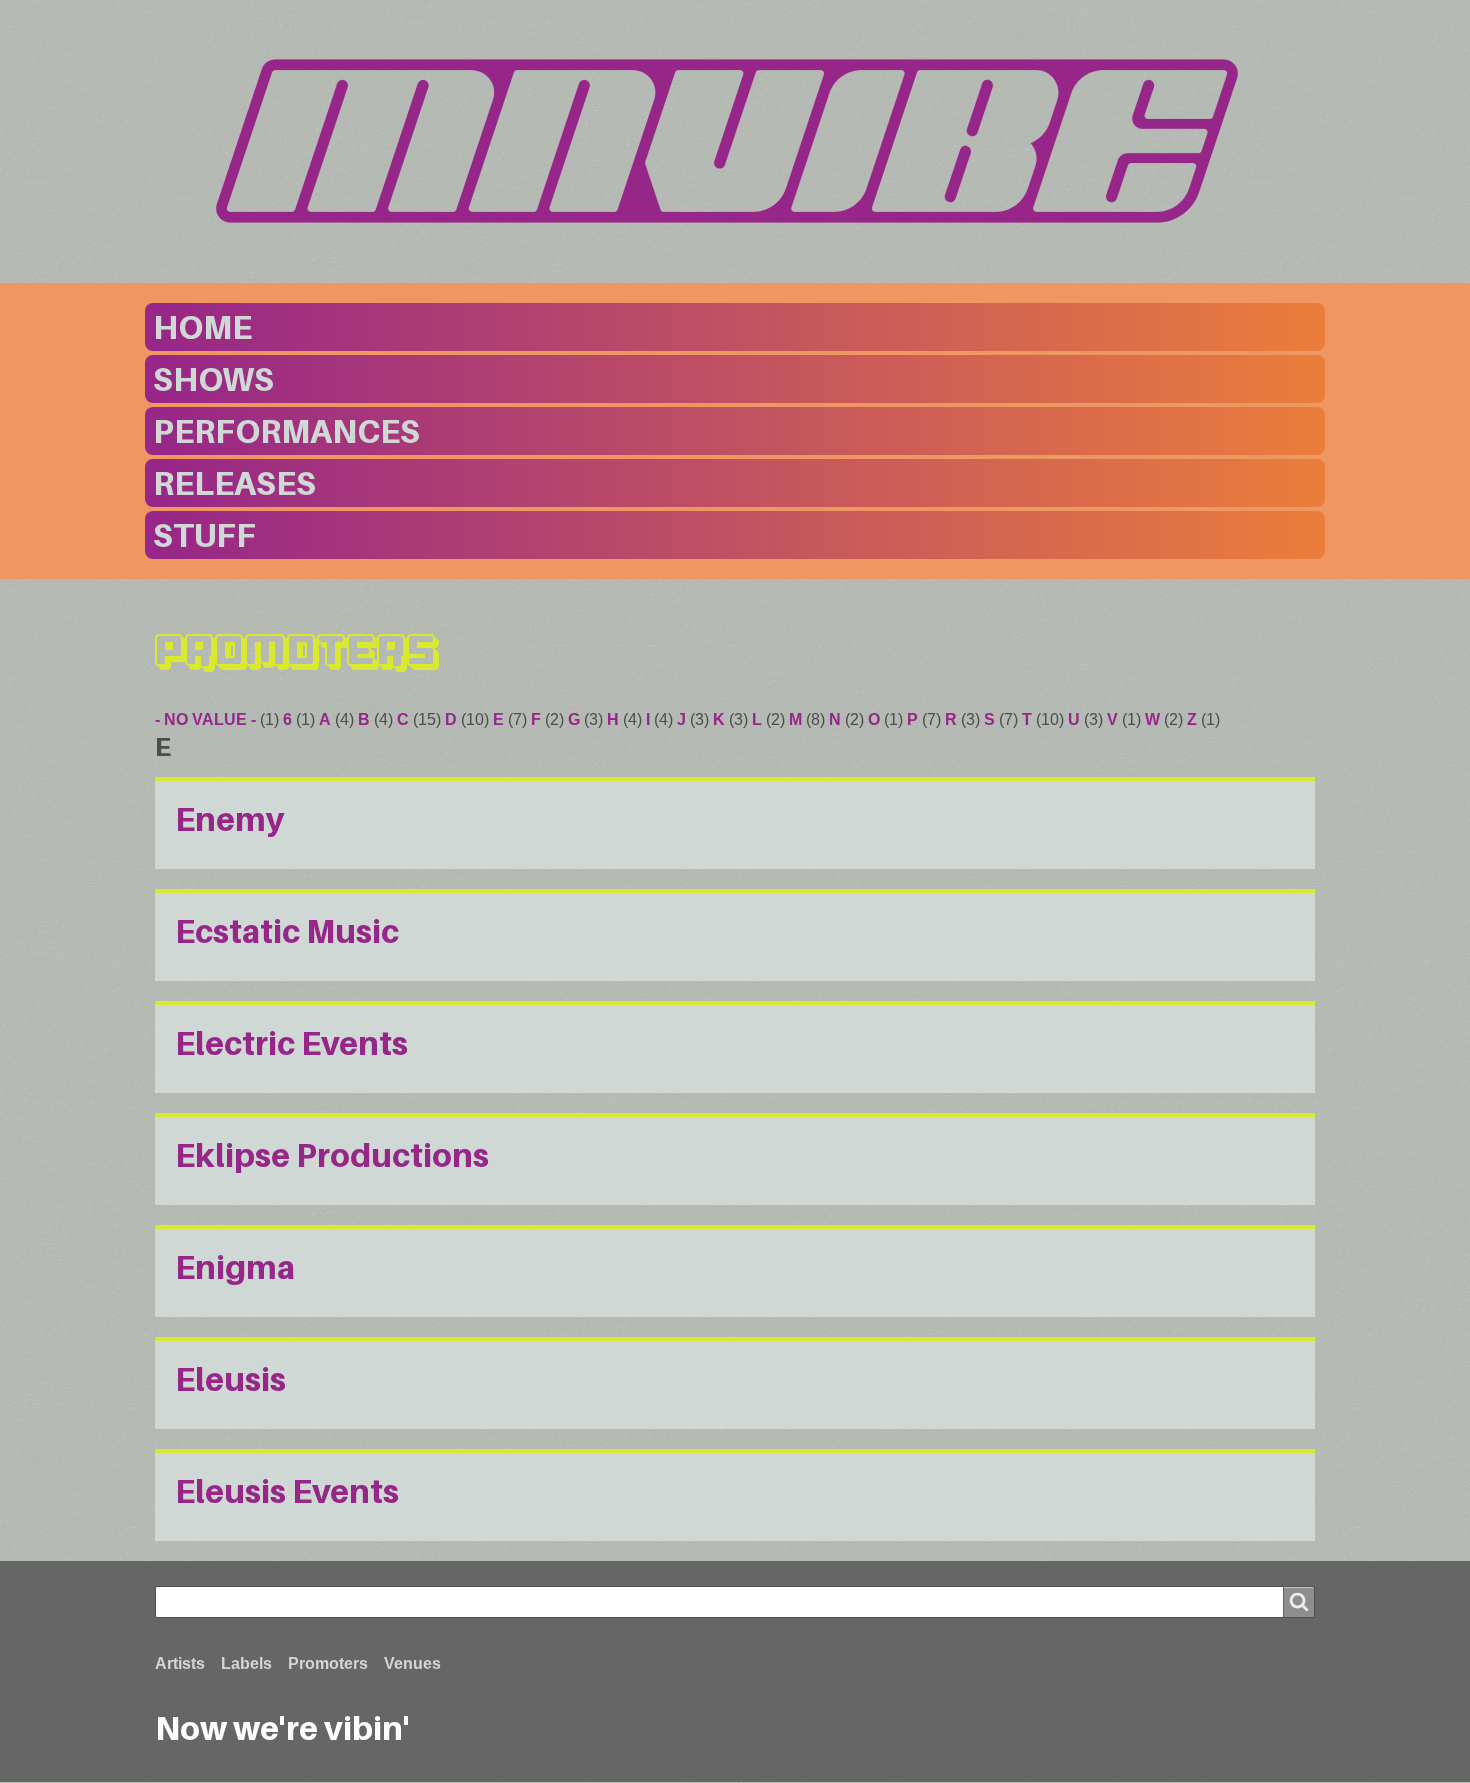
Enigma (235, 1267)
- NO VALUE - (205, 719)
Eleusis (230, 1379)
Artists (180, 1663)
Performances (286, 431)
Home (202, 327)
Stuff (204, 535)
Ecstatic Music (287, 931)
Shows (213, 379)
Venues (412, 1663)
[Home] (735, 141)
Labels (246, 1663)
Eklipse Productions (332, 1155)
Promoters (328, 1663)
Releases (234, 483)
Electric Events (291, 1043)
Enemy (230, 819)
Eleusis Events (287, 1491)
